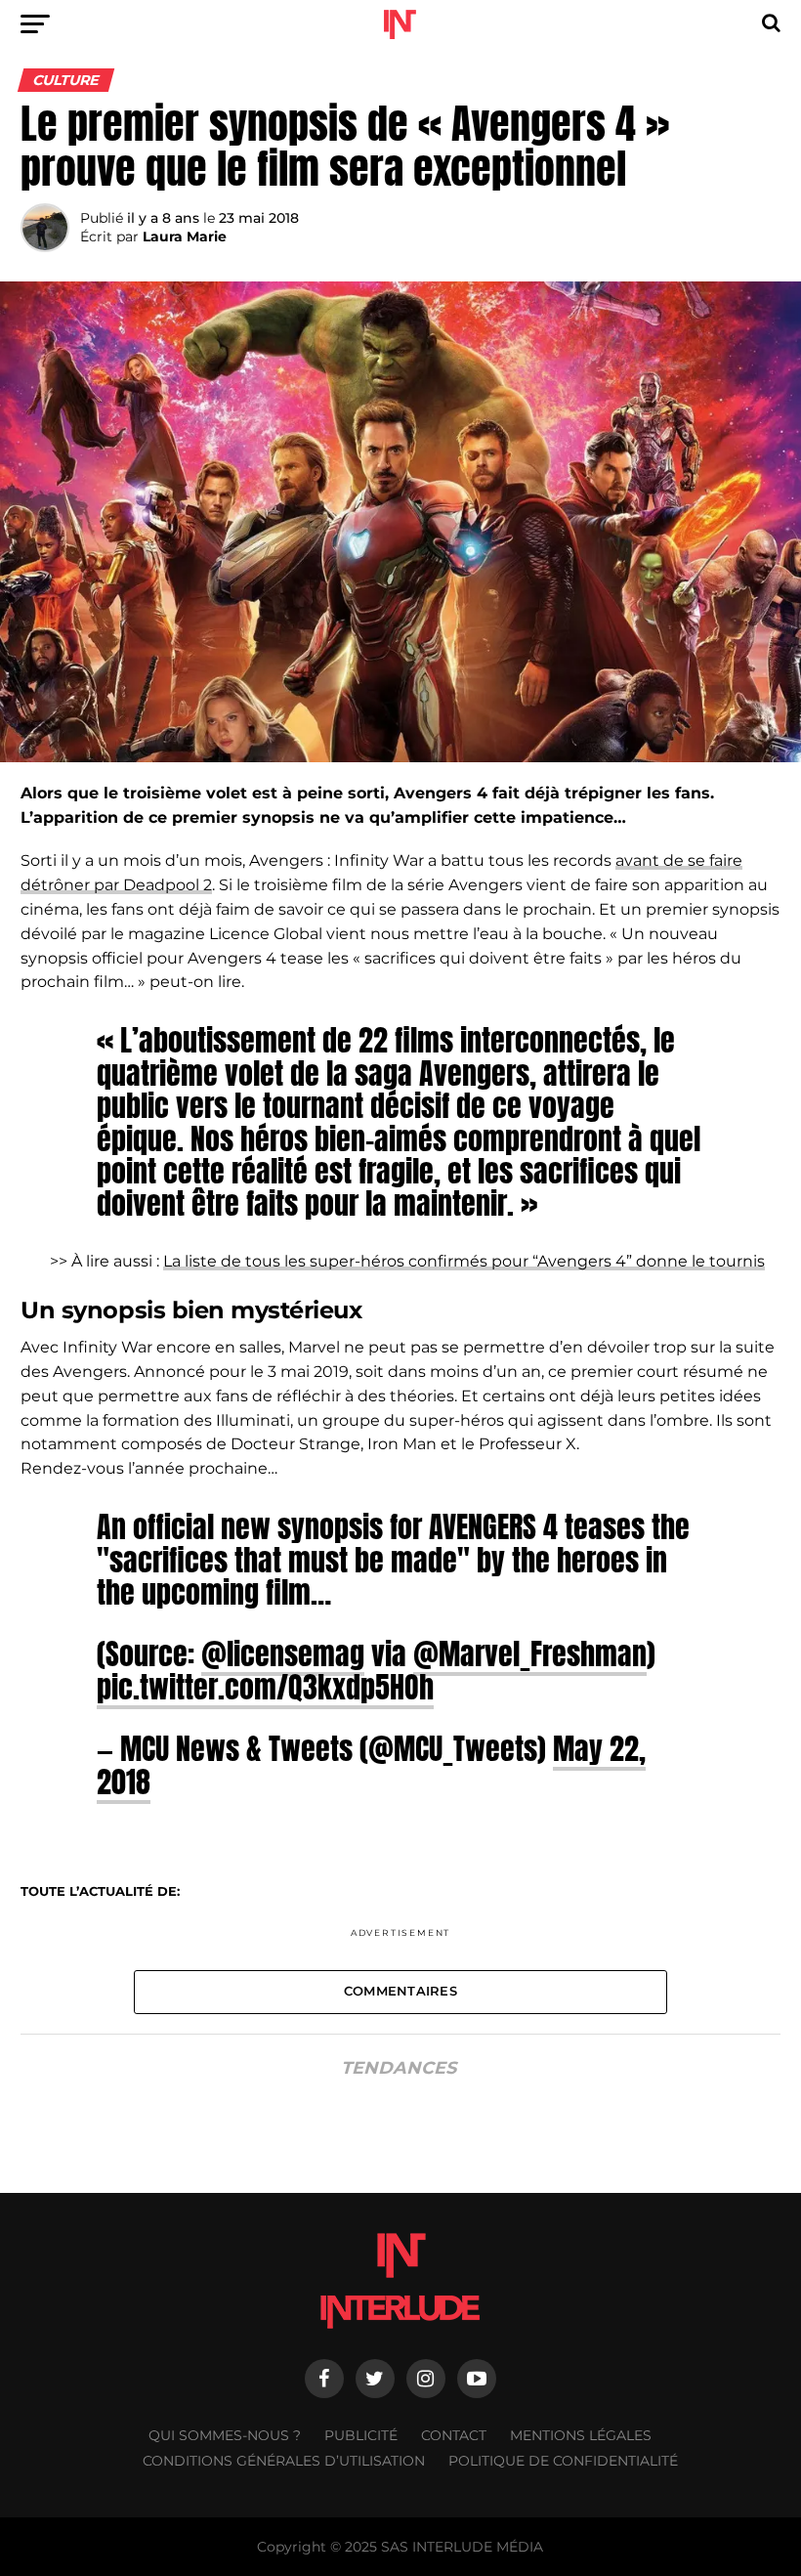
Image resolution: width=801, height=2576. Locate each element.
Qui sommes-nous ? (225, 2435)
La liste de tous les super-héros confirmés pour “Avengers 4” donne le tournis (464, 1261)
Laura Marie (185, 236)
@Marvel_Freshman (530, 1653)
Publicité (361, 2435)
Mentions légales (581, 2435)
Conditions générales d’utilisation (284, 2461)
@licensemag (283, 1653)
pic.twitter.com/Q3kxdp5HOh (265, 1687)
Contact (454, 2435)
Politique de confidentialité (563, 2461)
